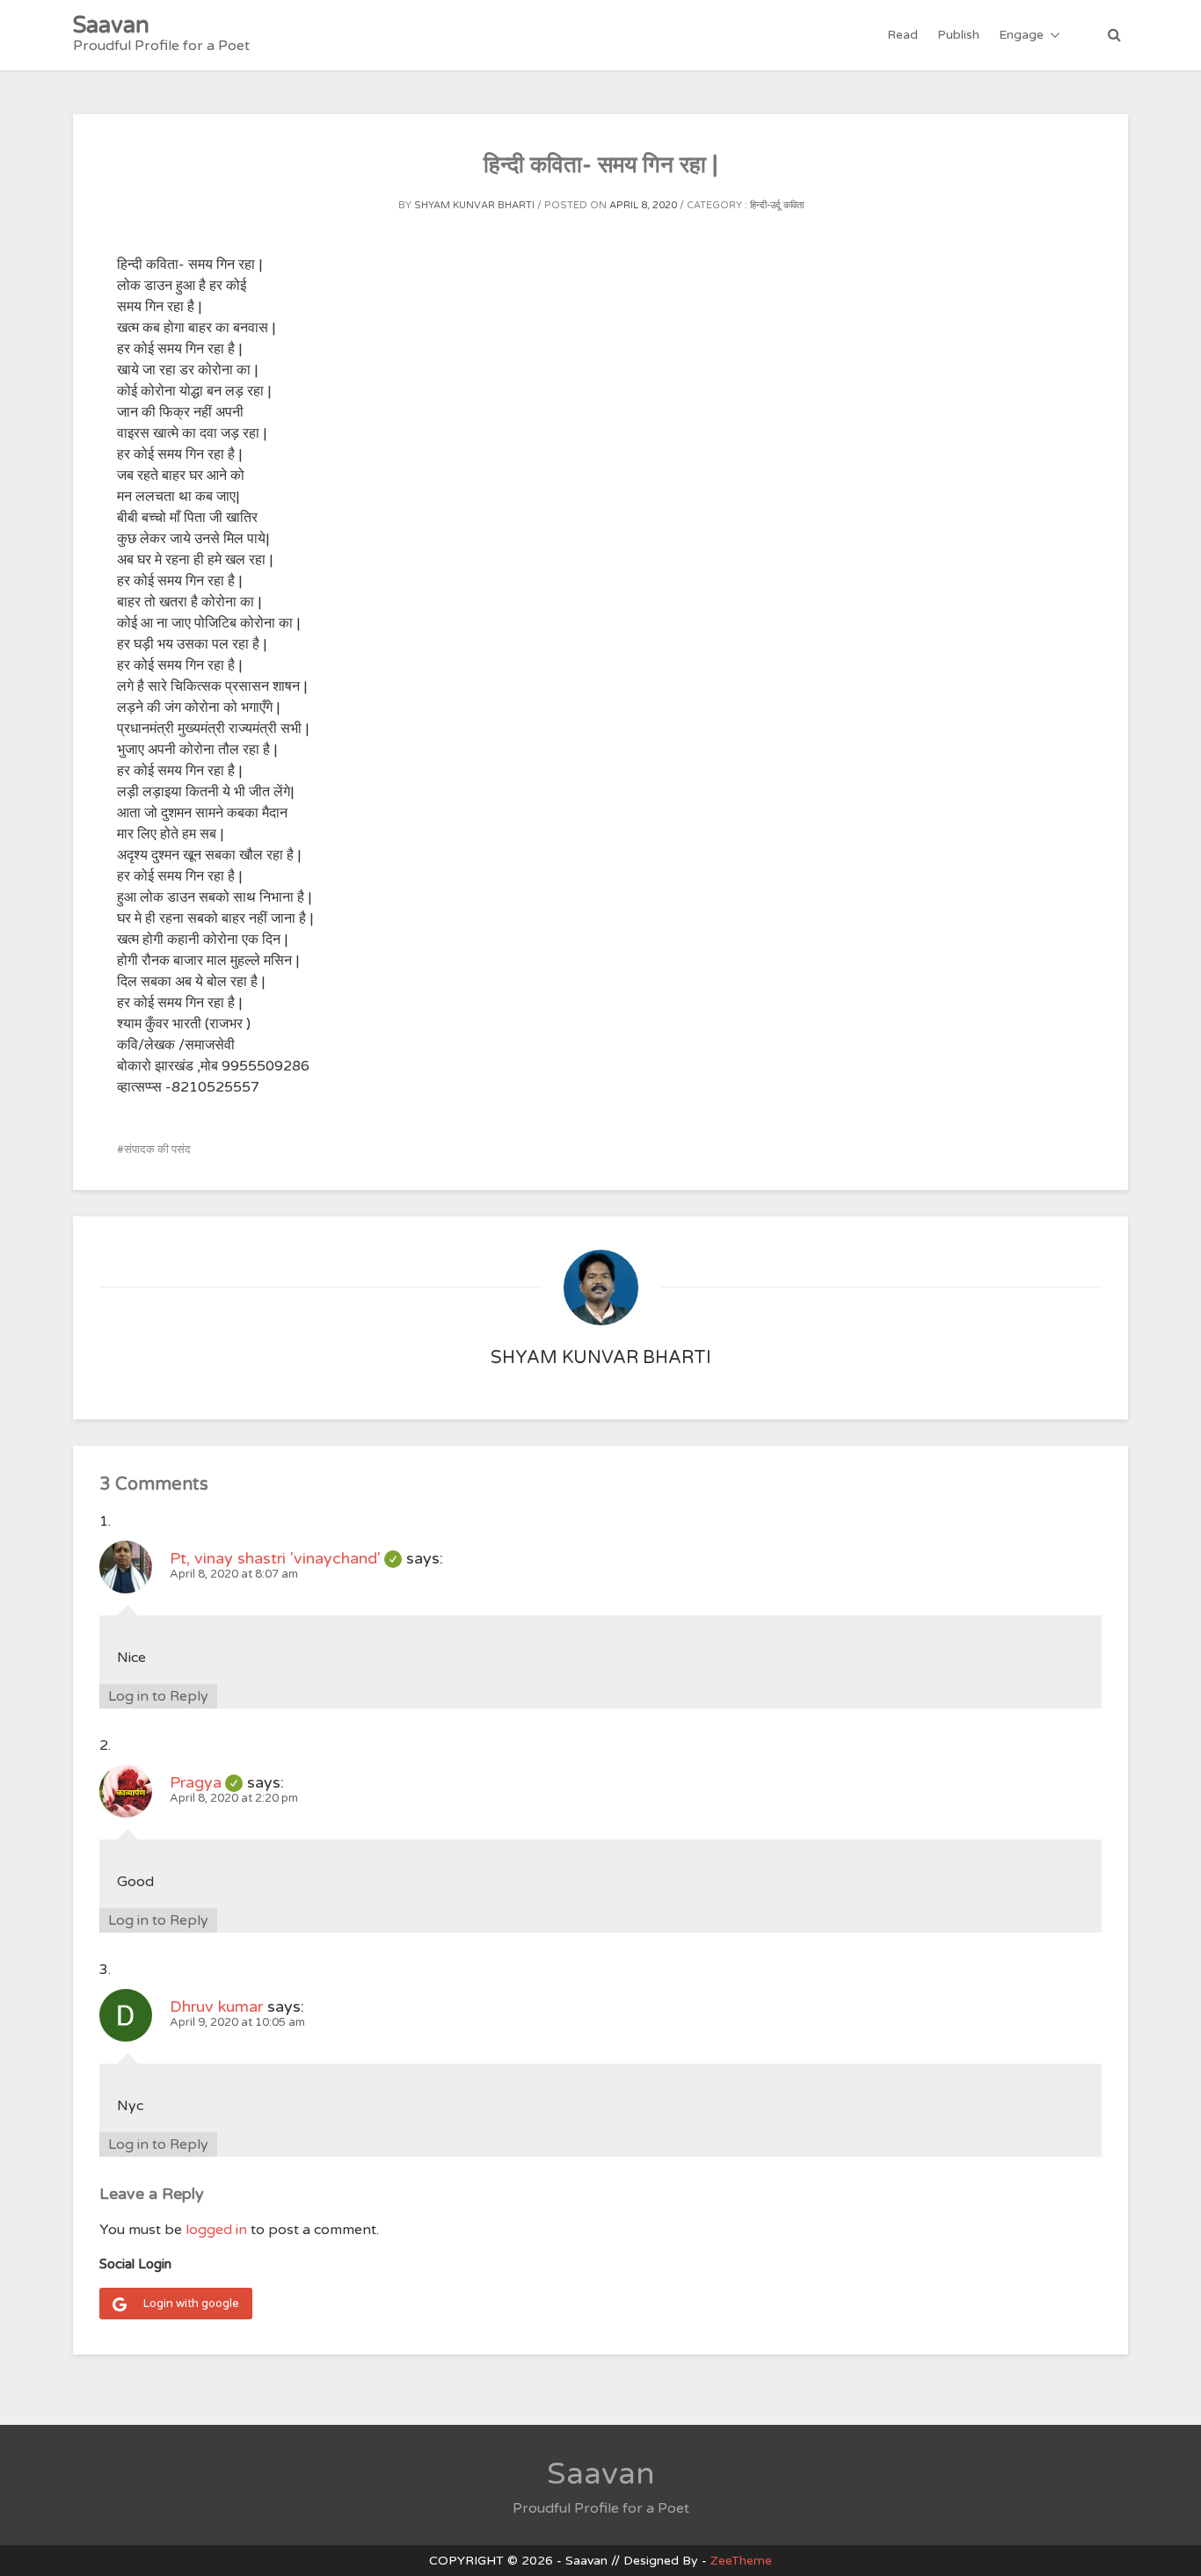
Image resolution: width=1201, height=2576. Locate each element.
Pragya (206, 1782)
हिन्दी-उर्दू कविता (777, 205)
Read (903, 35)
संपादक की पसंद (157, 1150)
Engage (1021, 35)
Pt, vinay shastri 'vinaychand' (286, 1558)
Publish (958, 35)
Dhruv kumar (216, 2006)
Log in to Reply (158, 1696)
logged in (216, 2230)
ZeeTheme (741, 2561)
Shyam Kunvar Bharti (474, 205)
